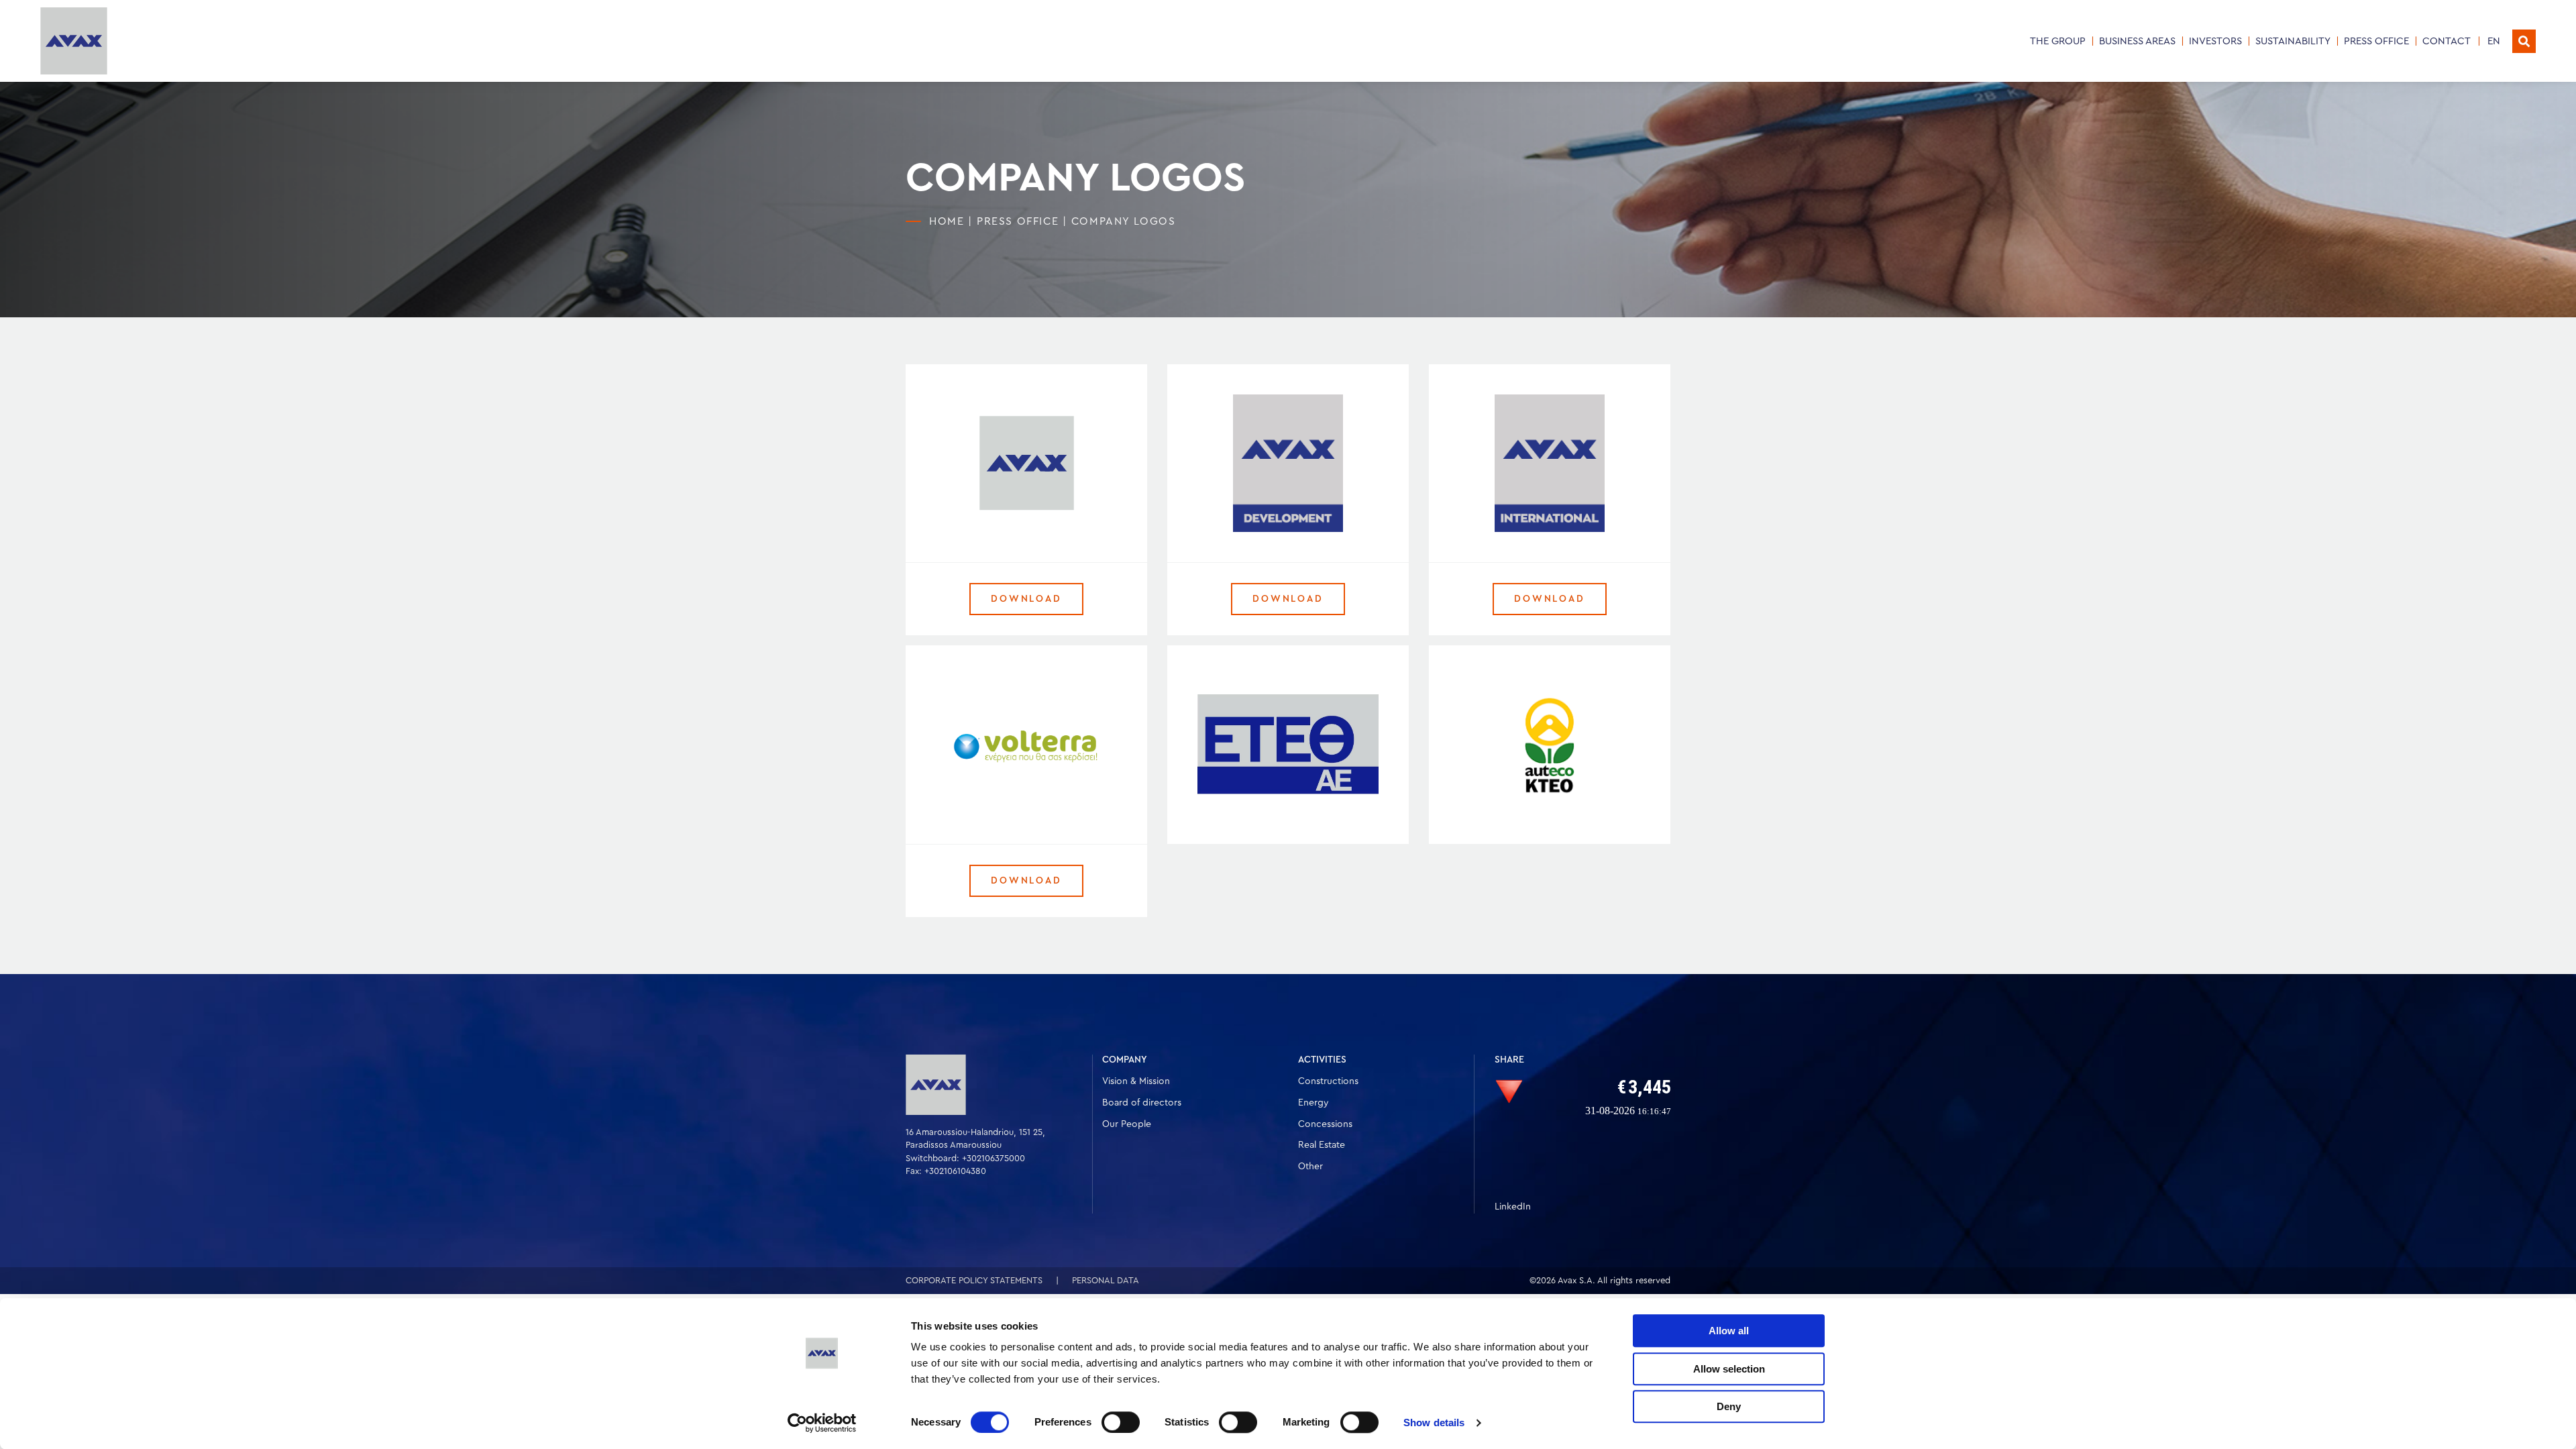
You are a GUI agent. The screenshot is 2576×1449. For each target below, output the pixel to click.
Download (1026, 599)
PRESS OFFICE (2376, 41)
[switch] (1121, 1422)
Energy (1313, 1103)
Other (1310, 1167)
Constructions (1328, 1081)
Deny (1729, 1406)
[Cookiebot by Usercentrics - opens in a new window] (822, 1423)
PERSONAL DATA (1106, 1280)
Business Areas (2137, 41)
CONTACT (2447, 41)
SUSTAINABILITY (2293, 41)
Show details (1434, 1423)
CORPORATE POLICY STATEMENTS (974, 1280)
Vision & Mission (1136, 1081)
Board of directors (1142, 1103)
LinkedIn (1513, 1207)
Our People (1127, 1124)
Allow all (1729, 1331)
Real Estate (1322, 1145)
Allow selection (1729, 1369)
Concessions (1325, 1124)
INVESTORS (2215, 41)
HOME (947, 221)
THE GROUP (2058, 41)
